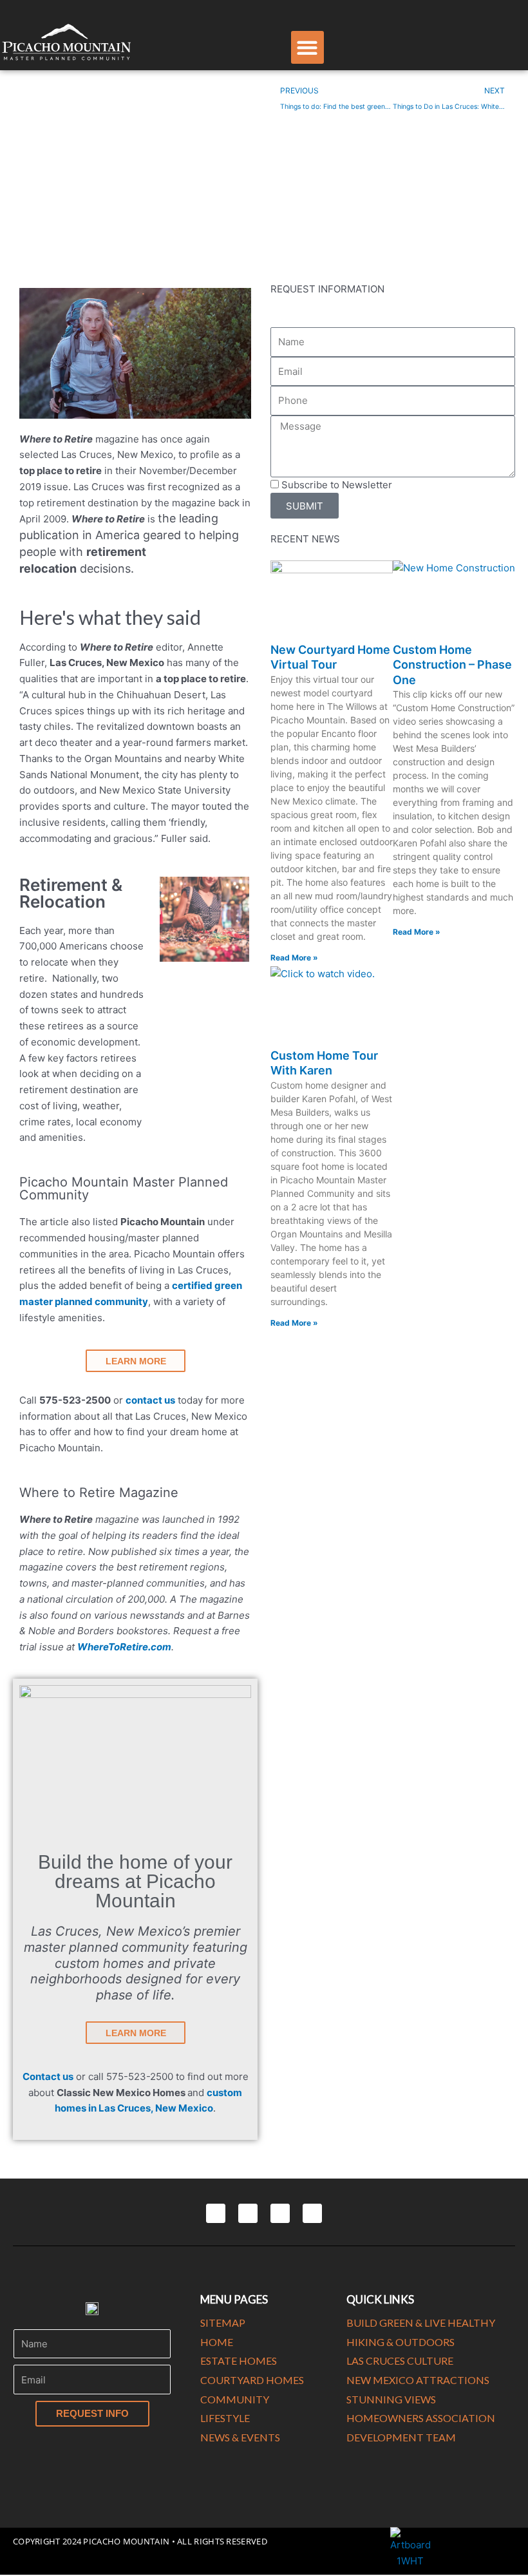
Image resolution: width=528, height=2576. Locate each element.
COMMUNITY (235, 2399)
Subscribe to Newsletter (337, 485)
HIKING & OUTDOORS (401, 2342)
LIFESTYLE (225, 2418)
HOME (217, 2342)
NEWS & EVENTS (240, 2437)
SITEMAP (223, 2323)
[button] (307, 47)
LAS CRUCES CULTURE (400, 2361)
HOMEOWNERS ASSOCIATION (421, 2418)
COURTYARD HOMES (252, 2380)
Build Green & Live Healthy (421, 2323)
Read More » (294, 958)
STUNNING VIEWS (391, 2399)
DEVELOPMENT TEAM (401, 2437)
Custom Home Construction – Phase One (452, 665)
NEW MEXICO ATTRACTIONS (418, 2380)
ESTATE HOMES (239, 2361)
